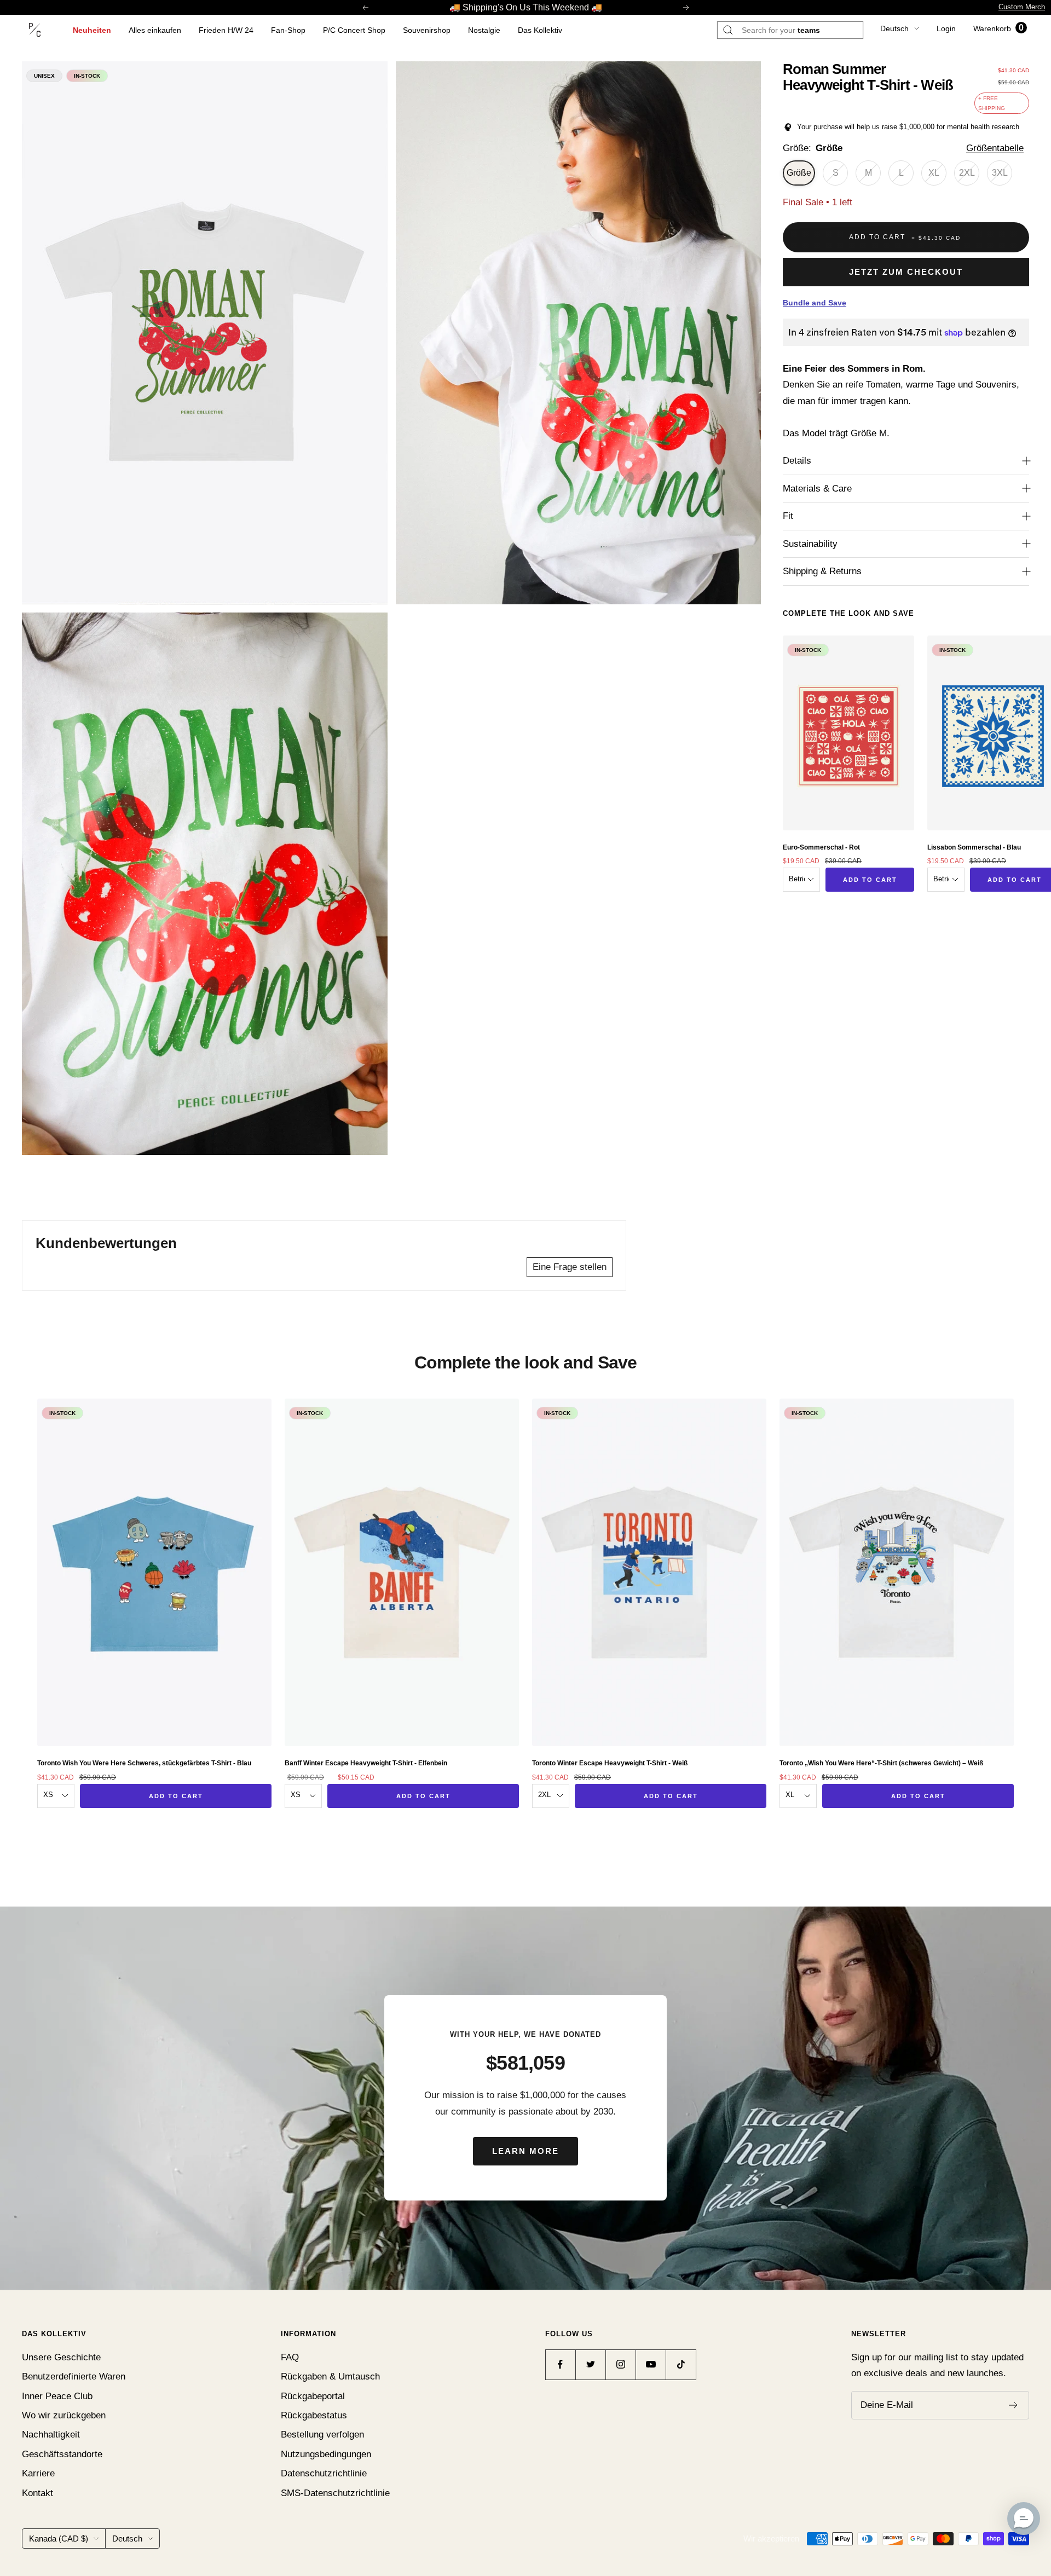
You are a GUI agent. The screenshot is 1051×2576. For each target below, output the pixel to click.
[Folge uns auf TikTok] (681, 2364)
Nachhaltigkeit (51, 2435)
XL (934, 173)
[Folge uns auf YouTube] (651, 2364)
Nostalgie (484, 30)
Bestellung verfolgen (322, 2435)
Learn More (525, 2151)
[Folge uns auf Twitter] (590, 2364)
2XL (967, 173)
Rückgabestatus (314, 2415)
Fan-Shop (288, 30)
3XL (1000, 173)
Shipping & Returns (822, 571)
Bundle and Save (815, 303)
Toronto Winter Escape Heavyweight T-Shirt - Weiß (610, 1763)
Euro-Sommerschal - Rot (821, 847)
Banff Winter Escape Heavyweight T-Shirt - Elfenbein (366, 1763)
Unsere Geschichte (61, 2357)
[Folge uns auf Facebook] (560, 2364)
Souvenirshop (427, 30)
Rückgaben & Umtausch (330, 2376)
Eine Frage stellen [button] (570, 1267)
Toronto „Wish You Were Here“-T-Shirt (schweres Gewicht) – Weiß (881, 1763)
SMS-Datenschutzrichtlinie (335, 2493)
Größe (799, 173)
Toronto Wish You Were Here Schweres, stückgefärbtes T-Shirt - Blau (144, 1763)
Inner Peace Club (57, 2396)
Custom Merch (1022, 7)
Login (946, 28)
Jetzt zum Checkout (906, 272)
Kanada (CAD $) (59, 2539)
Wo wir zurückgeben (64, 2415)
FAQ (290, 2357)
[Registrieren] (1014, 2405)
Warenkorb (998, 28)
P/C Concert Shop (354, 30)
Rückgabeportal (313, 2396)
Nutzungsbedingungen (326, 2454)
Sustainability (810, 544)
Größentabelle (995, 148)
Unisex (44, 76)
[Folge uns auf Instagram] (620, 2364)
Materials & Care (817, 489)
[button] (1024, 2519)
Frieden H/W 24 (226, 30)
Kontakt (37, 2493)
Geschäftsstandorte (62, 2454)
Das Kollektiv (540, 30)
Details (797, 461)
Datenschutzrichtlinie (324, 2473)
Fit (788, 516)
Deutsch (894, 28)
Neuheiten (92, 30)
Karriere (38, 2473)
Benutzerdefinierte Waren (74, 2376)
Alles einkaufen (155, 30)
